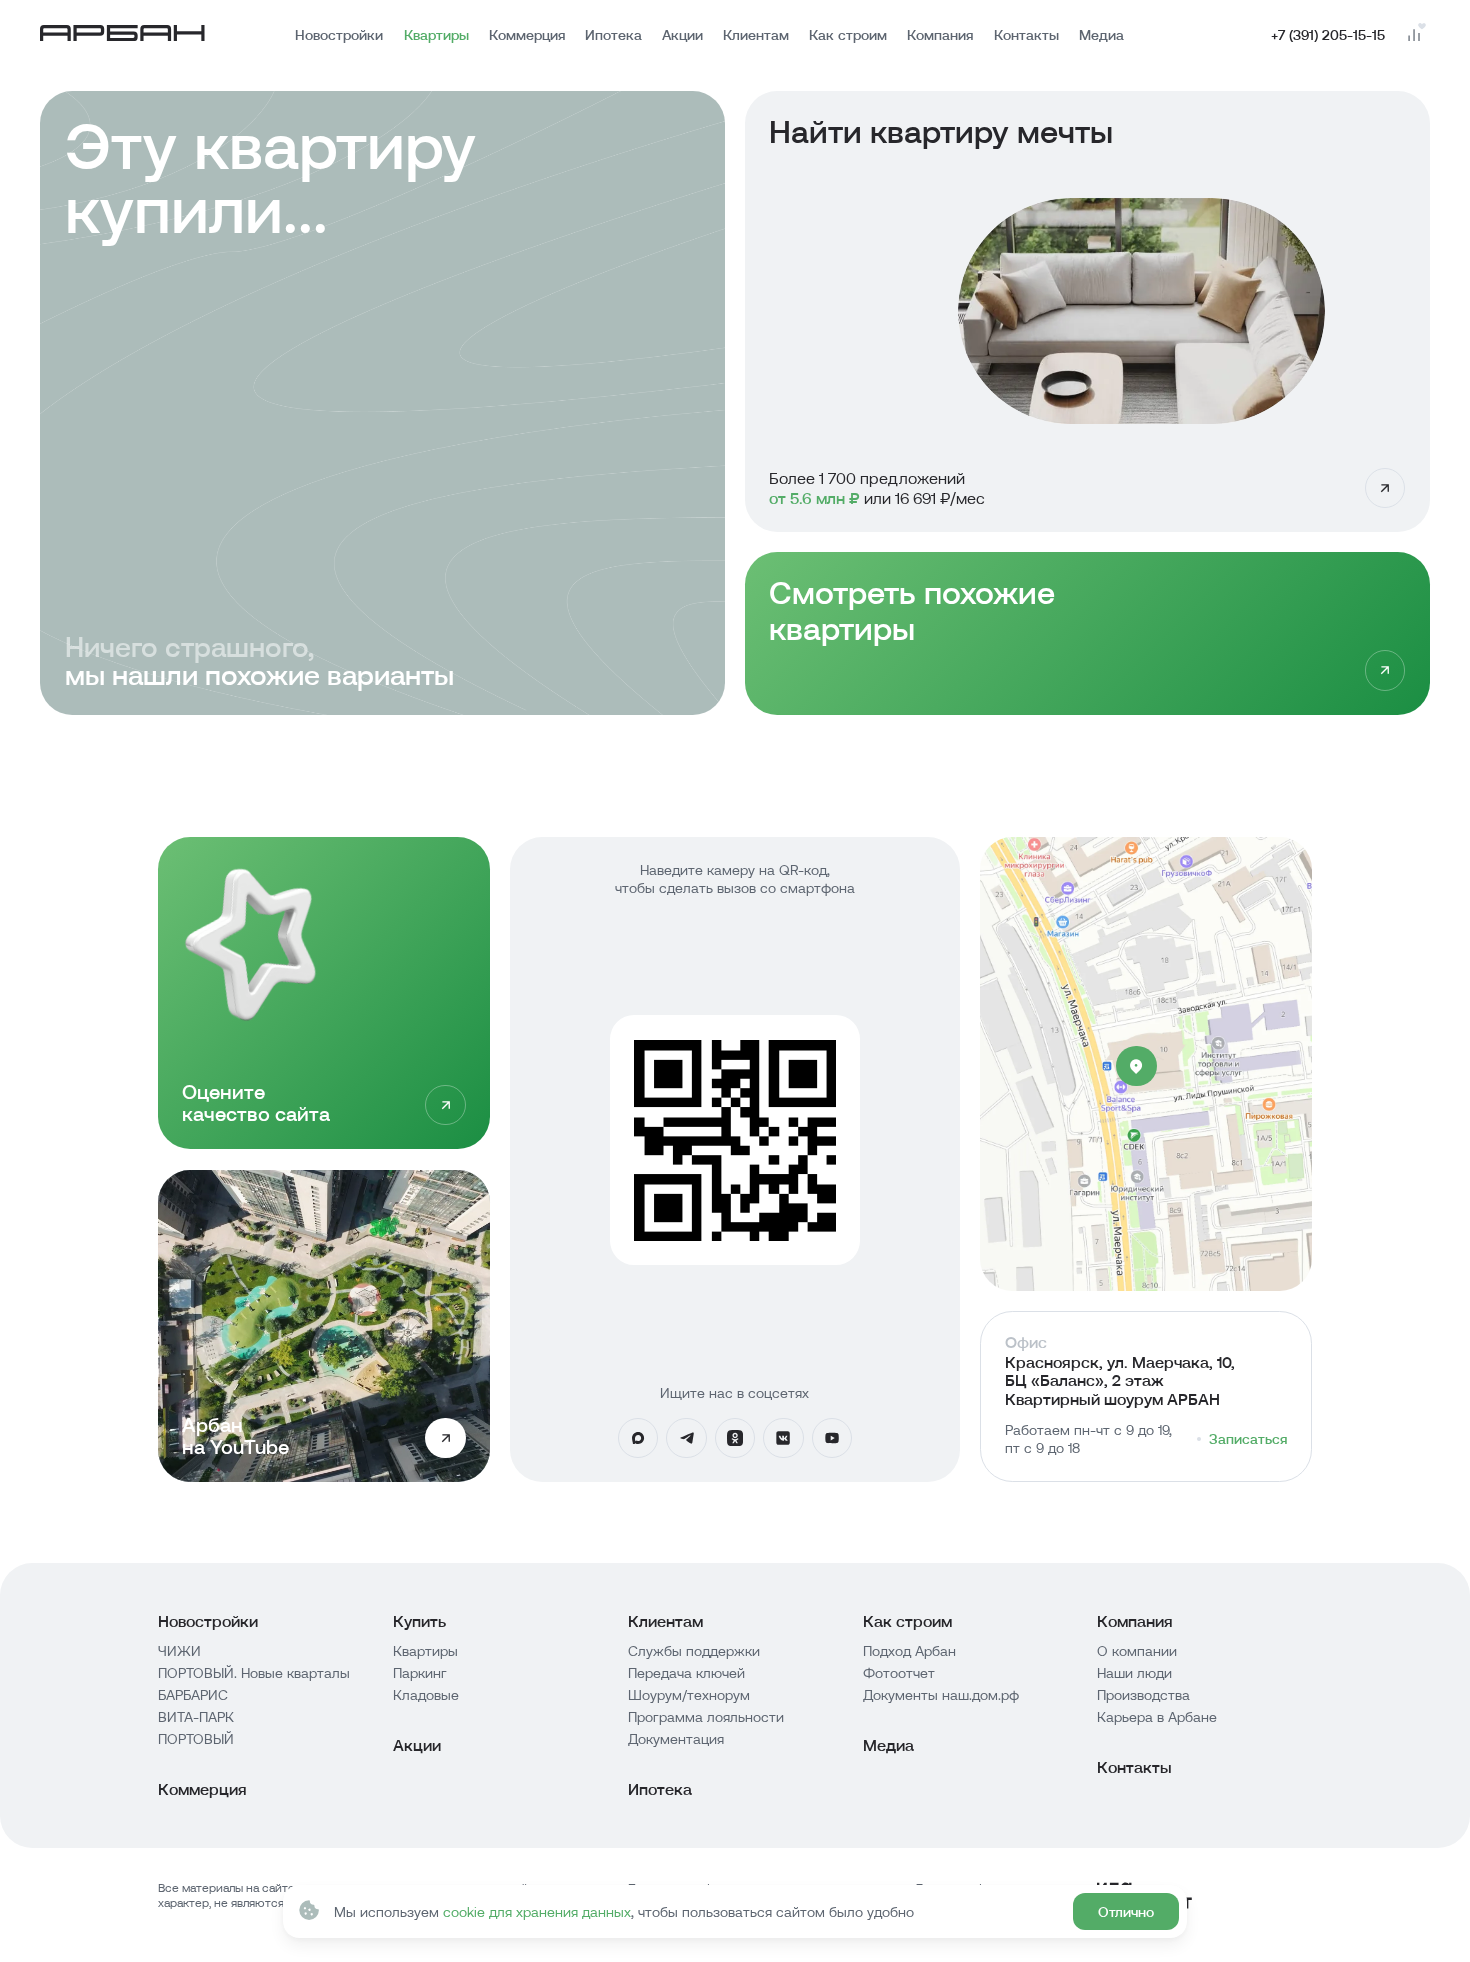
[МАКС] (638, 1438)
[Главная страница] (122, 35)
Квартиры (436, 35)
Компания (940, 35)
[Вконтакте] (783, 1438)
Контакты (1026, 35)
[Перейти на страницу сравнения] (1413, 35)
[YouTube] (832, 1438)
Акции (682, 35)
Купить (419, 1621)
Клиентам (756, 35)
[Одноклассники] (735, 1438)
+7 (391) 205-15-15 (1328, 35)
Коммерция (527, 35)
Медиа (1101, 35)
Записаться (1248, 1439)
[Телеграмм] (686, 1438)
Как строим (848, 35)
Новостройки (339, 35)
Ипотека (613, 35)
